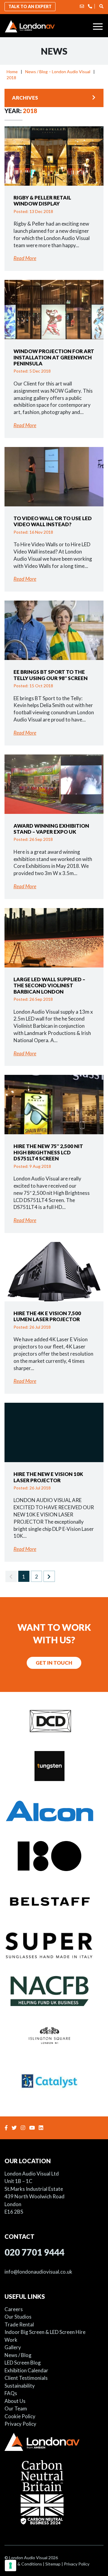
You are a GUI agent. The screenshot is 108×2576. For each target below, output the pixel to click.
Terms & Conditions (23, 2564)
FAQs (11, 2393)
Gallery (13, 2347)
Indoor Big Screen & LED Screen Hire (45, 2332)
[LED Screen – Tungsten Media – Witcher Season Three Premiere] (54, 1765)
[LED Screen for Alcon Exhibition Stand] (54, 1810)
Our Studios (18, 2317)
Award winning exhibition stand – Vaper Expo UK (51, 829)
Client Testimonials (26, 2378)
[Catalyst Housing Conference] (54, 2080)
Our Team (16, 2408)
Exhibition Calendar (26, 2370)
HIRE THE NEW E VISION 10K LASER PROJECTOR (48, 1477)
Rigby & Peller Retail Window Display (42, 201)
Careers (14, 2309)
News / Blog (18, 2355)
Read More (25, 258)
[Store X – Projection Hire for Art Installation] (54, 1855)
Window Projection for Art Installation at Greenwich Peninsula (54, 357)
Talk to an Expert (30, 6)
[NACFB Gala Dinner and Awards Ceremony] (54, 1990)
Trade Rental (19, 2324)
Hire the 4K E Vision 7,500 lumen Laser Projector (47, 1316)
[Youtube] (33, 2128)
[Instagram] (24, 2128)
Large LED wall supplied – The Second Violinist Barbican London (49, 985)
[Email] (82, 6)
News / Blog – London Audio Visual (58, 72)
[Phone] (90, 6)
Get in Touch (54, 1663)
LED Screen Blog (23, 2363)
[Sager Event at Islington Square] (54, 2035)
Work (11, 2340)
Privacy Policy (20, 2424)
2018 (11, 78)
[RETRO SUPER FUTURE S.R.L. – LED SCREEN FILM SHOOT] (54, 1945)
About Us (15, 2401)
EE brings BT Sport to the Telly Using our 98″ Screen (51, 675)
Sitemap (53, 2564)
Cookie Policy (20, 2416)
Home (12, 72)
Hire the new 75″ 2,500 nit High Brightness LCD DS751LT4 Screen (48, 1152)
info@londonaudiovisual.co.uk (38, 2272)
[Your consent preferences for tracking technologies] (10, 2566)
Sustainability (20, 2386)
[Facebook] (7, 2128)
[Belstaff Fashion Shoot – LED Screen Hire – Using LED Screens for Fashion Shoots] (54, 1900)
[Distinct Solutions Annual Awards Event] (54, 1720)
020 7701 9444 (34, 2252)
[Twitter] (15, 2128)
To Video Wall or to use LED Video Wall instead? (53, 521)
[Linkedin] (42, 2128)
